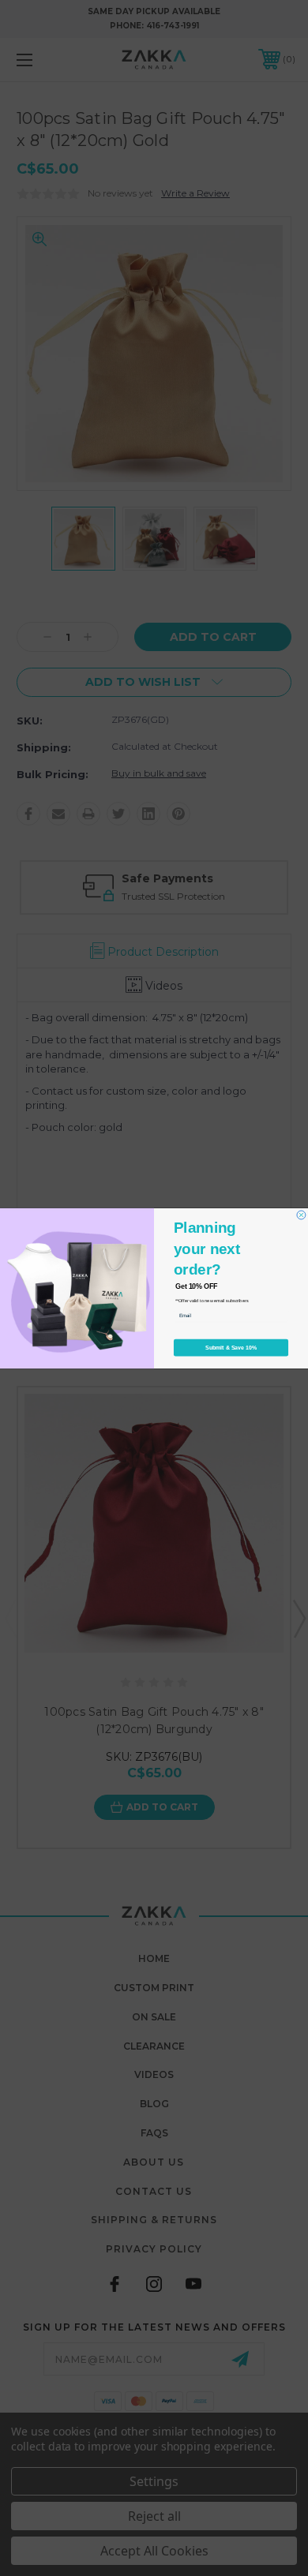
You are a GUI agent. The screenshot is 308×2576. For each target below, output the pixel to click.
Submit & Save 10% (231, 1347)
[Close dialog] (301, 1215)
